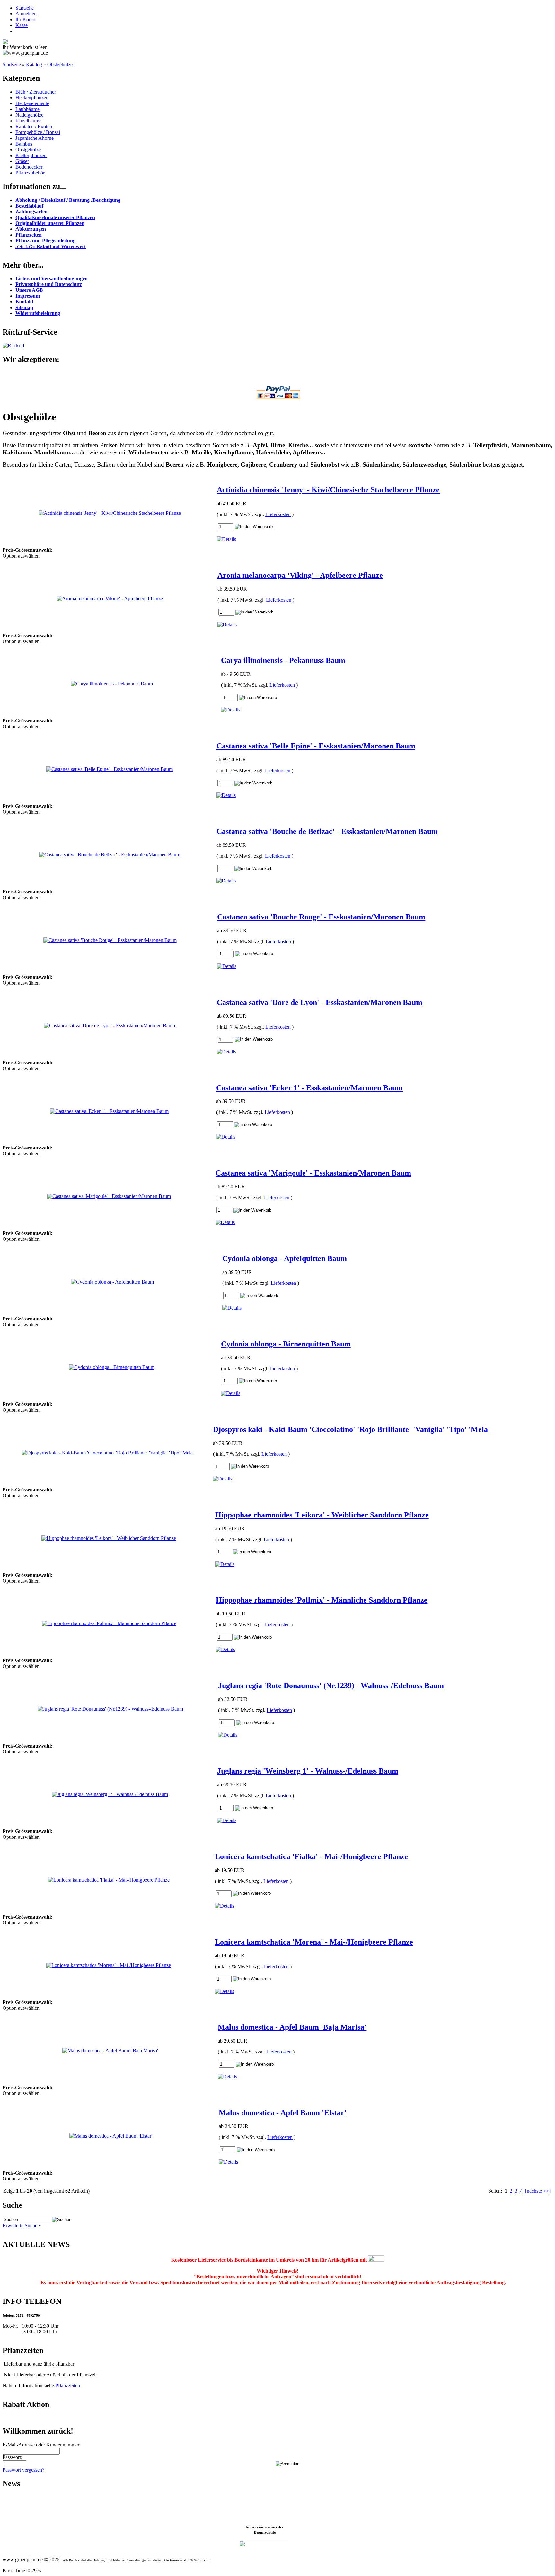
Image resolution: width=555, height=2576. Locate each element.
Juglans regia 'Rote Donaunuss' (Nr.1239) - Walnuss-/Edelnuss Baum (331, 1686)
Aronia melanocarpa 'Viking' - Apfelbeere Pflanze (300, 575)
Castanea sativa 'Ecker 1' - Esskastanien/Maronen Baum (309, 1088)
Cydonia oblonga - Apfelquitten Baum (285, 1258)
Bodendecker (29, 167)
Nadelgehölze (29, 115)
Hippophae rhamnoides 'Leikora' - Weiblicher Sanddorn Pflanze (322, 1515)
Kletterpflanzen (31, 155)
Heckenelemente (32, 103)
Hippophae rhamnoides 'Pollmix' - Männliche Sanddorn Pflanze (322, 1600)
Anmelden (26, 14)
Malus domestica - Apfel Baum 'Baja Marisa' (292, 2027)
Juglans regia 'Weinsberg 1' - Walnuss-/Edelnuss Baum (308, 1771)
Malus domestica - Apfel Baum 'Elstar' (283, 2113)
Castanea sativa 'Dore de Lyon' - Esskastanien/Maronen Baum (320, 1002)
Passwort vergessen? (23, 2470)
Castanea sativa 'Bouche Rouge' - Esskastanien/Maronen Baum (321, 917)
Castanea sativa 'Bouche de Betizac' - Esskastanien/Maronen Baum (327, 831)
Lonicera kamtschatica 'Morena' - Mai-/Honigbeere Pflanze (314, 1942)
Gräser (22, 161)
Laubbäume (27, 109)
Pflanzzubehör (30, 173)
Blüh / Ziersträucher (36, 92)
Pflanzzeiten (68, 2386)
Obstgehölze (60, 64)
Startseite (25, 8)
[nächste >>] (538, 2191)
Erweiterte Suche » (22, 2226)
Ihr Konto (25, 19)
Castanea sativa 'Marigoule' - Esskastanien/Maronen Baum (313, 1173)
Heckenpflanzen (32, 98)
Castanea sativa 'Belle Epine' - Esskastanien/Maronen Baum (316, 746)
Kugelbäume (28, 121)
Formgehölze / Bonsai (38, 132)
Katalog (34, 64)
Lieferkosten (278, 514)
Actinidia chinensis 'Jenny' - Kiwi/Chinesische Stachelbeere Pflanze (328, 490)
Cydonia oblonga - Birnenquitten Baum (286, 1344)
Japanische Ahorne (35, 138)
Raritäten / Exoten (34, 126)
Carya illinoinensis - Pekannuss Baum (283, 660)
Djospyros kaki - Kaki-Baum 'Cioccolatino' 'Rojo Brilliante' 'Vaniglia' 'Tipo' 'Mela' (352, 1429)
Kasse (22, 25)
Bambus (24, 144)
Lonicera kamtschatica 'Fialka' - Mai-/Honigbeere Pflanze (311, 1856)
